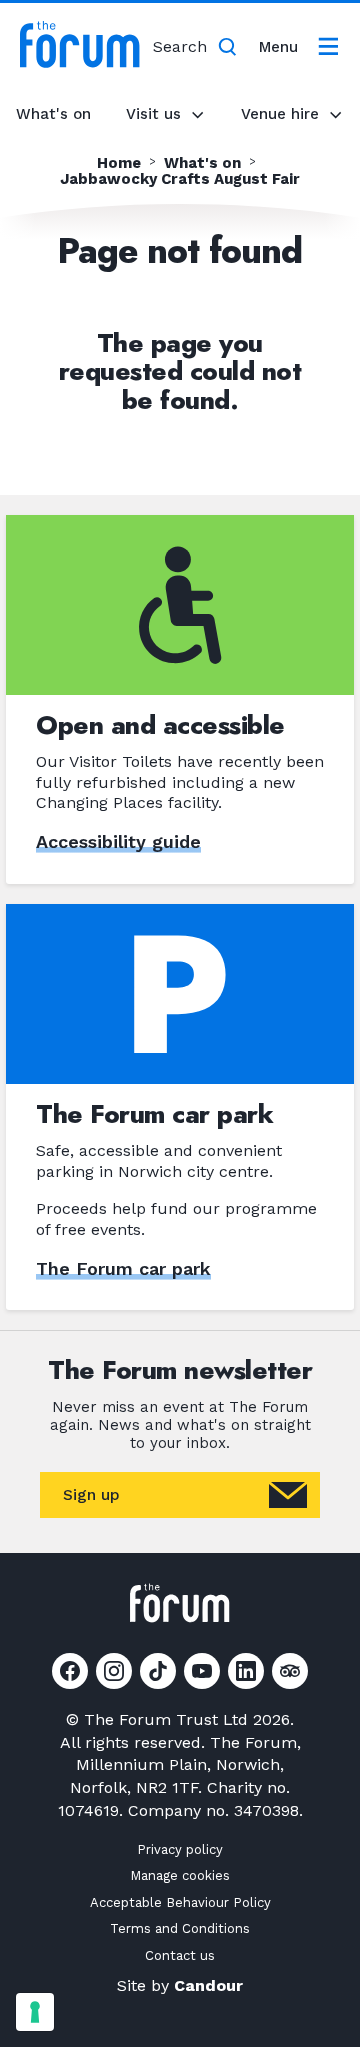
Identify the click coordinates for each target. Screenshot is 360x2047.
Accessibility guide (118, 841)
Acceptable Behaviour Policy (180, 1902)
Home (119, 163)
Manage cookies (180, 1875)
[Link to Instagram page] (114, 1671)
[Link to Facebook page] (70, 1671)
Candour (208, 1985)
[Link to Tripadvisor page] (290, 1671)
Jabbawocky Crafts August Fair (180, 179)
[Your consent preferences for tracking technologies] (35, 2012)
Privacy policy (180, 1849)
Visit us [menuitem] (153, 114)
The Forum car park (123, 1268)
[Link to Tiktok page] (158, 1671)
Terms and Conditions (180, 1928)
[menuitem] (303, 47)
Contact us (180, 1955)
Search (180, 46)
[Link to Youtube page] (202, 1671)
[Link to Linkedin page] (246, 1671)
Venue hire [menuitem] (280, 114)
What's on (53, 114)
